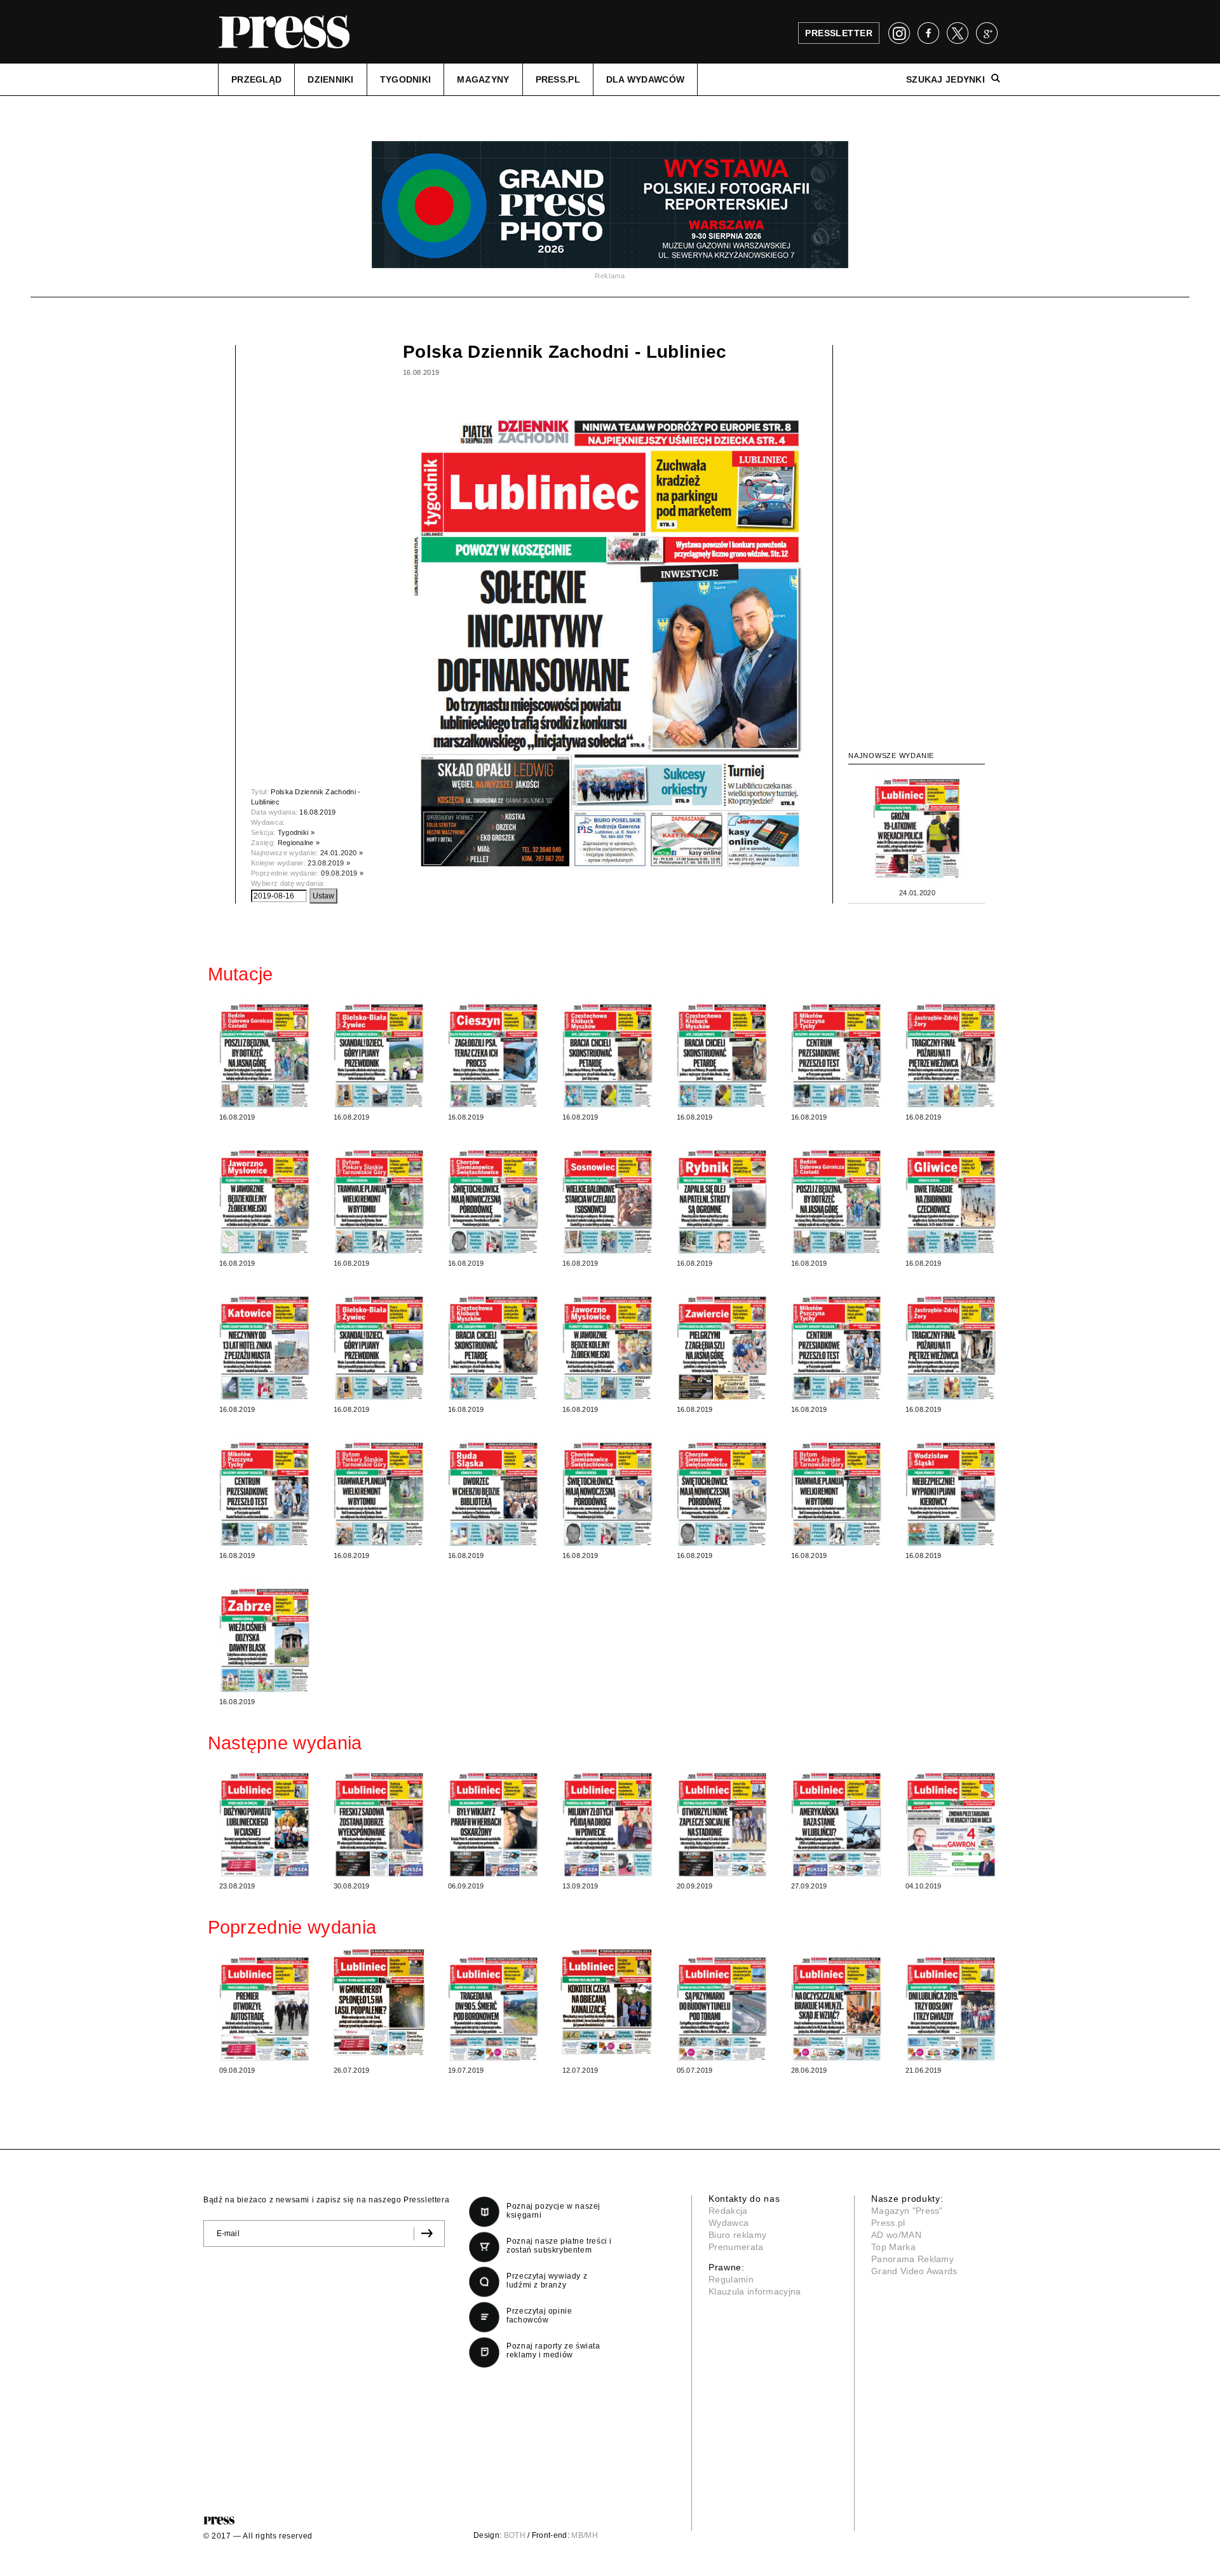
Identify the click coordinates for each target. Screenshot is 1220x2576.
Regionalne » (299, 843)
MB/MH (585, 2535)
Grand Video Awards (914, 2271)
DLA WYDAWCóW (645, 79)
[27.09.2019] (837, 1822)
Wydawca (729, 2223)
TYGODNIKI (406, 79)
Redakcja (728, 2211)
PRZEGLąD (256, 79)
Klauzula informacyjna (755, 2291)
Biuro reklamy (737, 2235)
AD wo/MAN (896, 2235)
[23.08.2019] (265, 1822)
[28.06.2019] (837, 2007)
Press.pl (888, 2223)
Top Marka (893, 2247)
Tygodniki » (296, 832)
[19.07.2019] (494, 2007)
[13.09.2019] (608, 1822)
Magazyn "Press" (907, 2211)
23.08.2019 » (329, 863)
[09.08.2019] (265, 2007)
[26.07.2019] (379, 2002)
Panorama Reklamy (912, 2259)
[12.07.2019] (608, 2002)
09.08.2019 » (342, 873)
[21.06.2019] (951, 2007)
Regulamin (731, 2279)
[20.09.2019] (722, 1822)
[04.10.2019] (951, 1822)
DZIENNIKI (331, 79)
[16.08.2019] (265, 1054)
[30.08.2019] (379, 1822)
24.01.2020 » (342, 853)
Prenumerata (736, 2247)
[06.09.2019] (494, 1822)
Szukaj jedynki (945, 79)
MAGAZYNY (483, 79)
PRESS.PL (558, 79)
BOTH (515, 2535)
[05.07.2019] (722, 2007)
